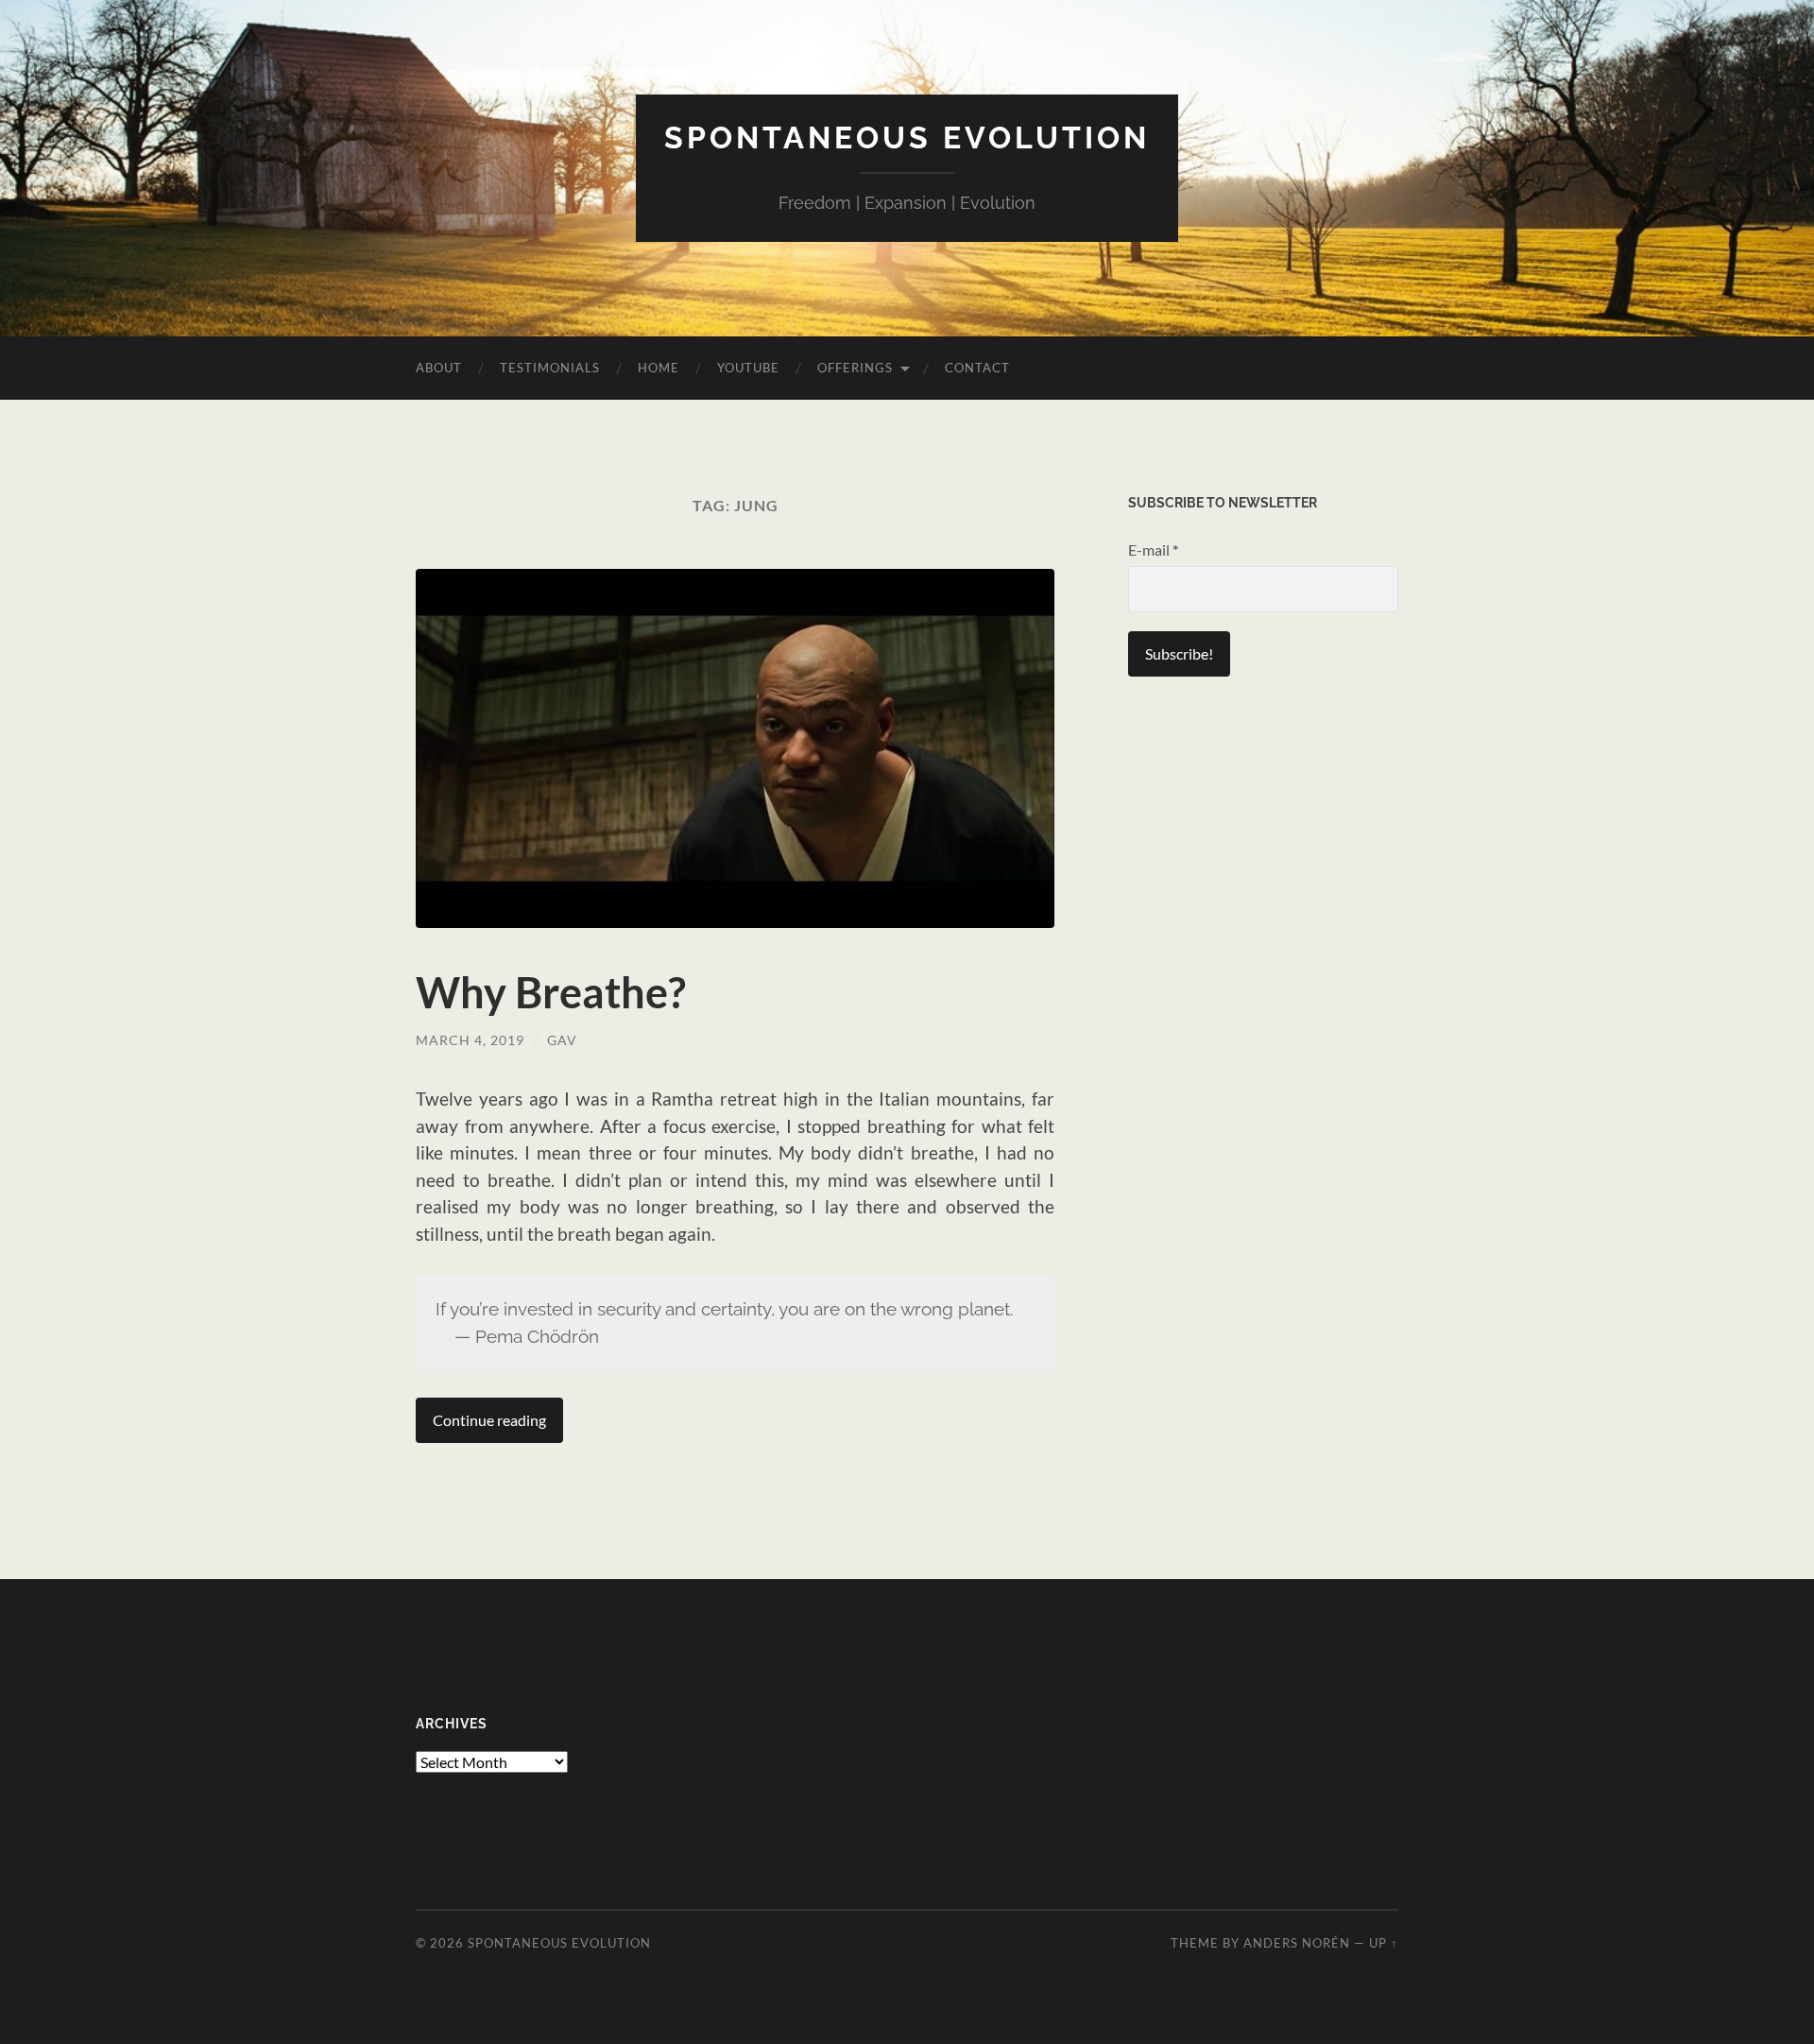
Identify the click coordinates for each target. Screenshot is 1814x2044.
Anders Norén (1297, 1943)
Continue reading (489, 1420)
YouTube (748, 368)
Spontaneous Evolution (907, 137)
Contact (977, 368)
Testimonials (550, 368)
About (439, 368)
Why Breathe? (551, 992)
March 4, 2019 (470, 1040)
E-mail (1153, 550)
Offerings (855, 368)
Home (659, 368)
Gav (562, 1040)
